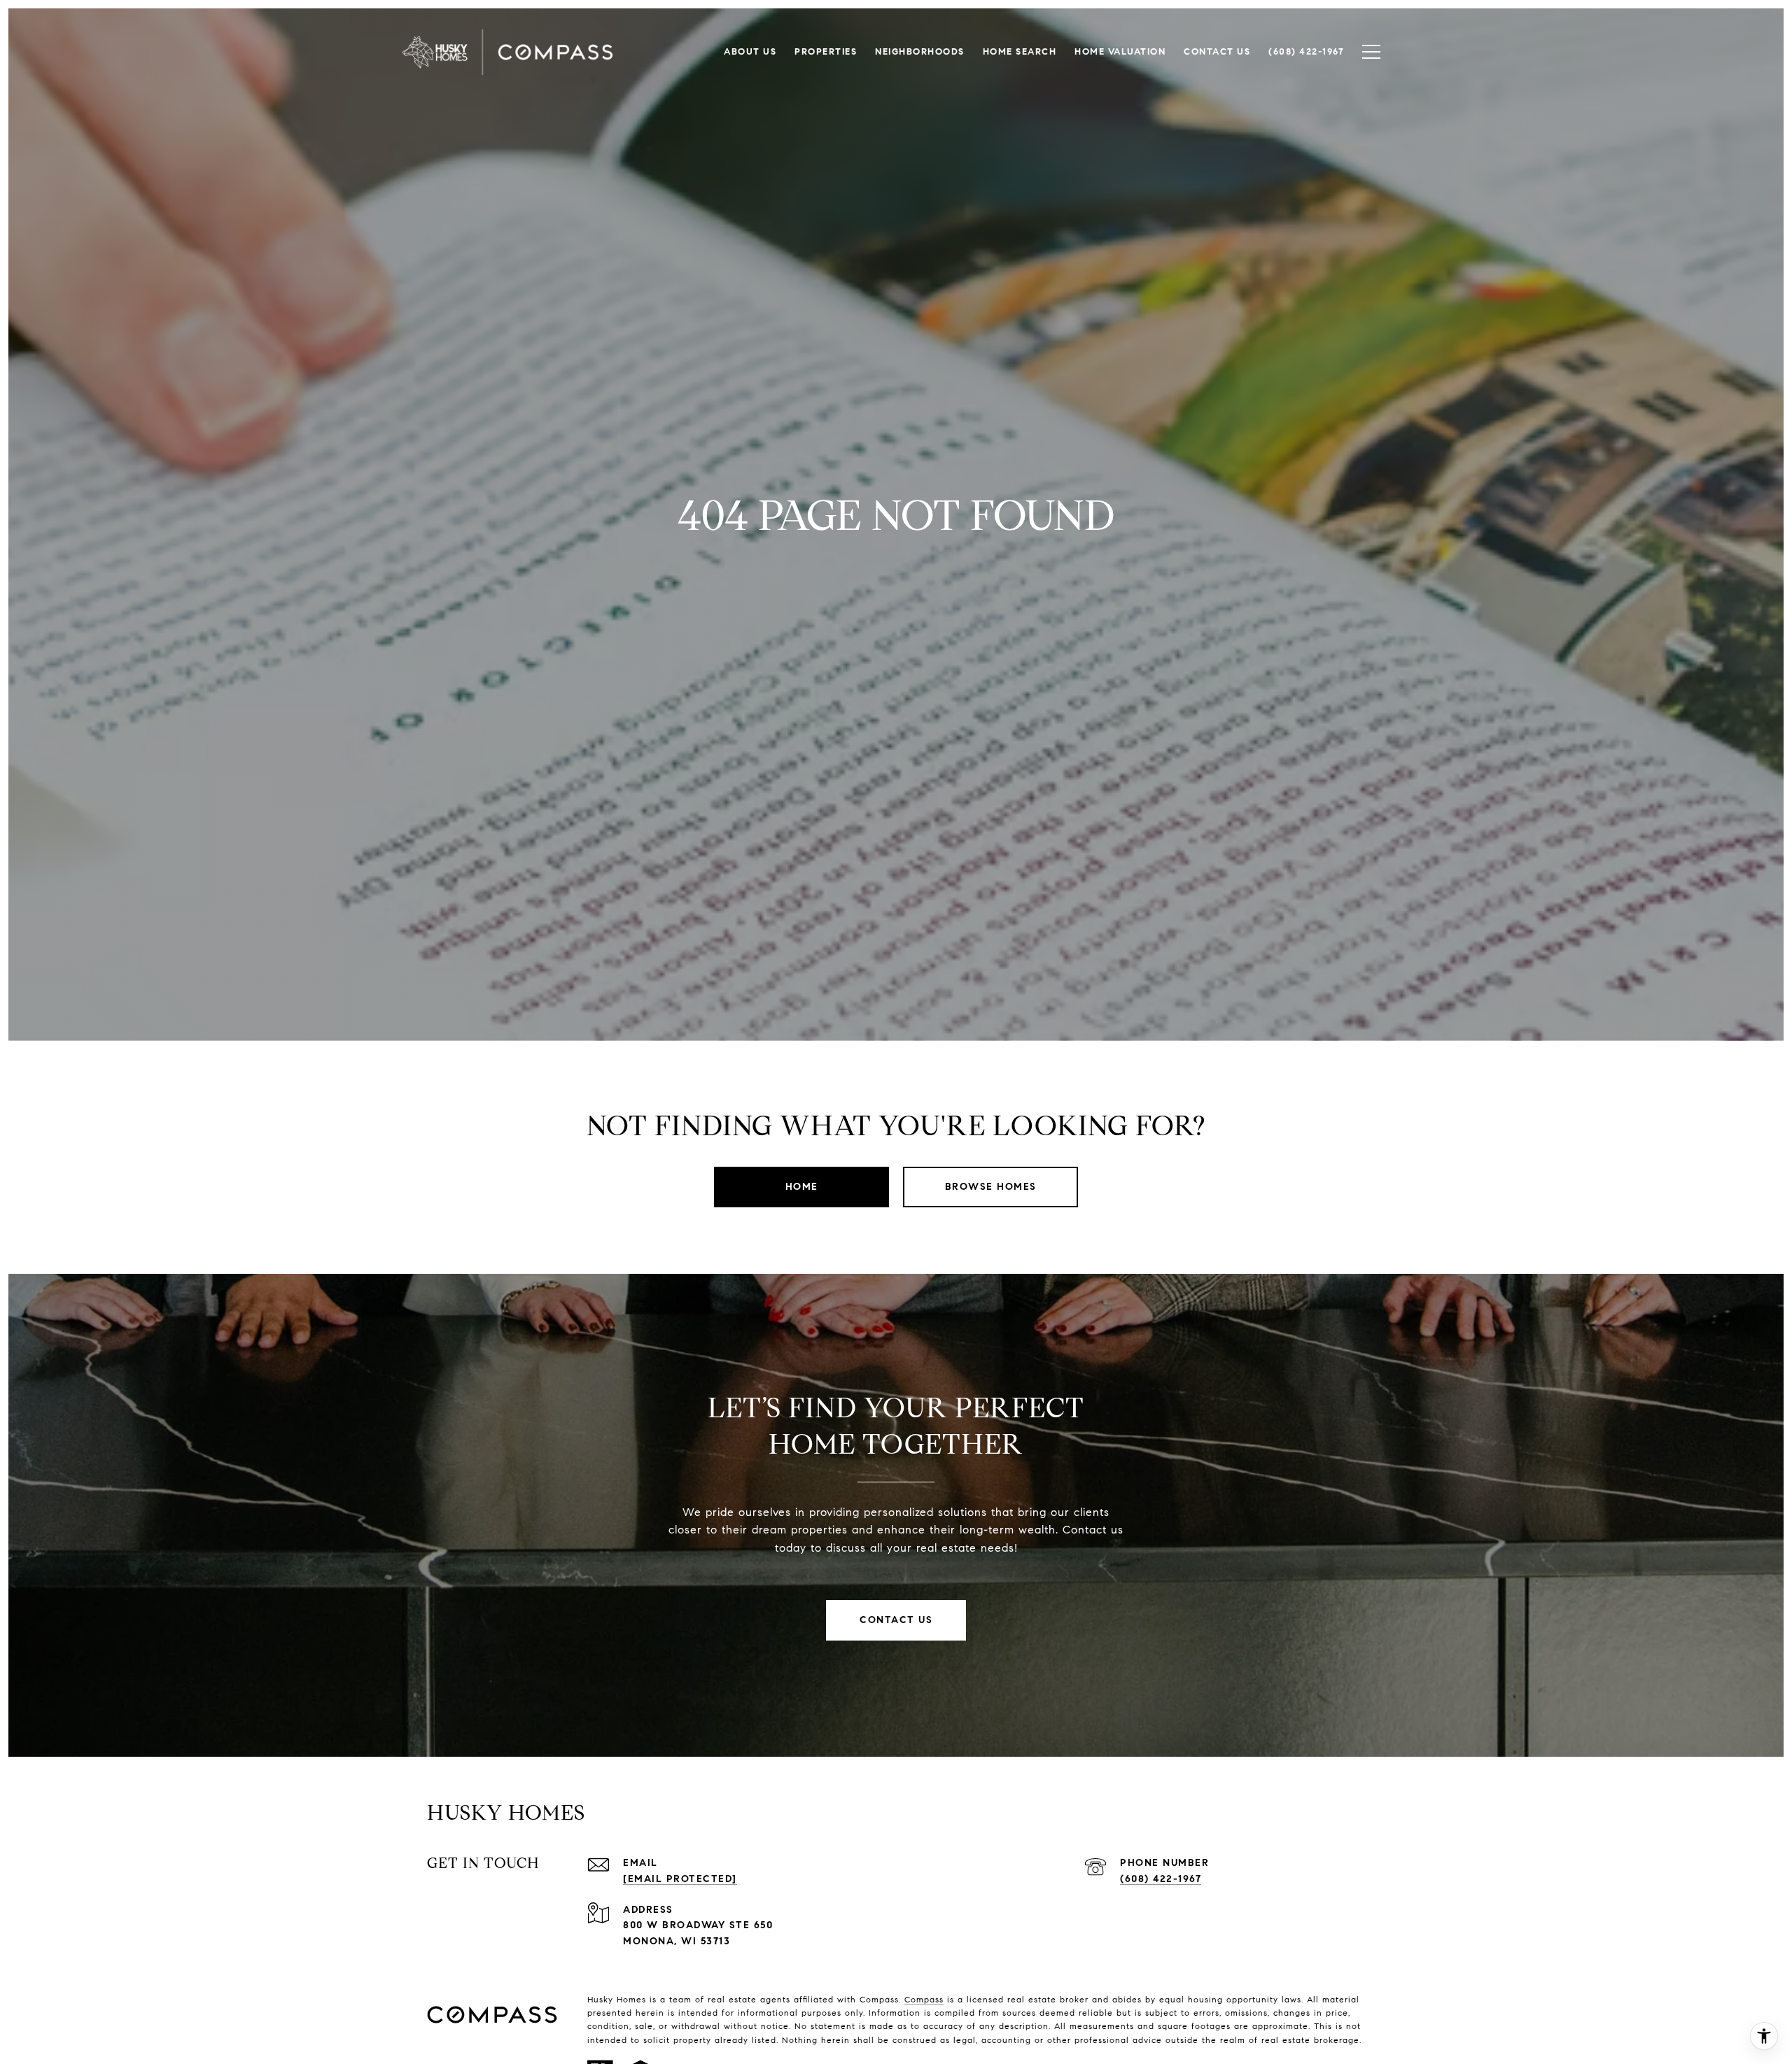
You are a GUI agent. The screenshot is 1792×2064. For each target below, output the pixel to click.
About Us (750, 52)
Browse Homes (991, 1187)
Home (802, 1187)
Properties (826, 52)
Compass (924, 1999)
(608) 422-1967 (1161, 1879)
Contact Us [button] (896, 1620)
